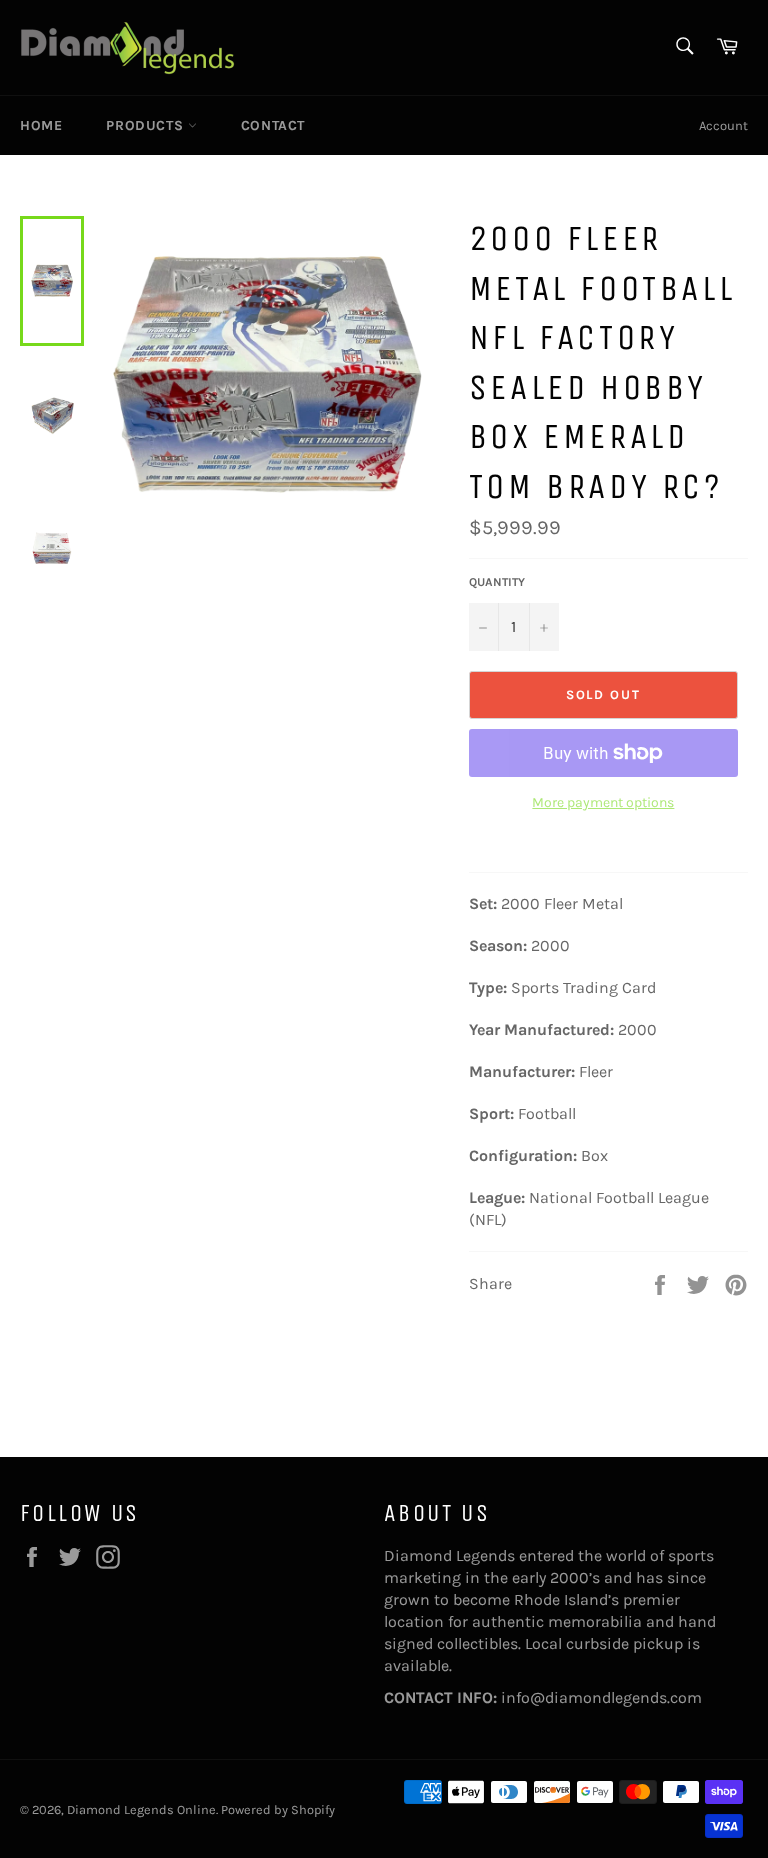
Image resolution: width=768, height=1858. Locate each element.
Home (41, 125)
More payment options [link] (603, 802)
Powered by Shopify (278, 1809)
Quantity (497, 582)
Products (146, 125)
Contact (273, 125)
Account (723, 125)
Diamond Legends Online (141, 1809)
